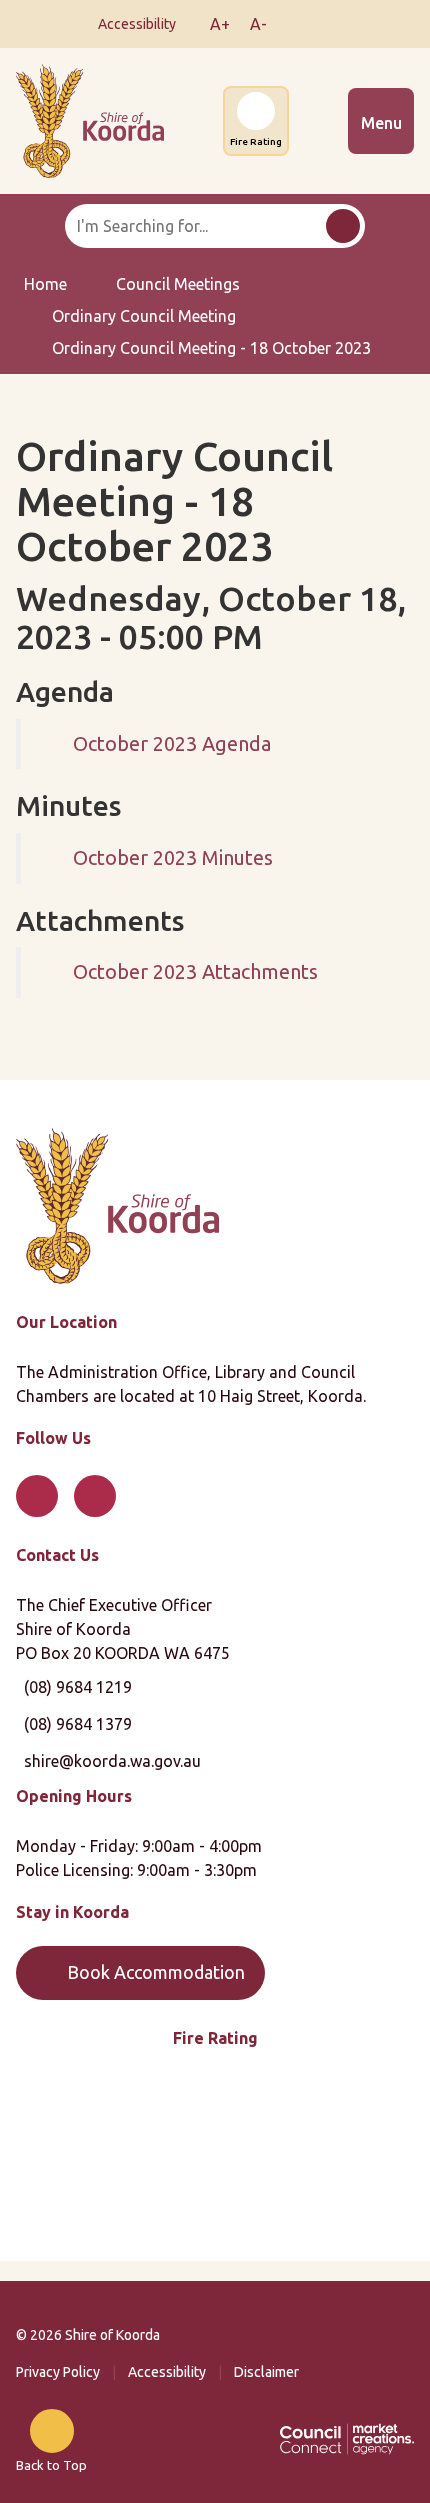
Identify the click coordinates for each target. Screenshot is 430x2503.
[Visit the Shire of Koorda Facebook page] (296, 24)
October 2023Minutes (173, 857)
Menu (381, 123)
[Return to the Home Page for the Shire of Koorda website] (117, 1204)
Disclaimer (266, 2372)
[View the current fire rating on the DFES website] (215, 2158)
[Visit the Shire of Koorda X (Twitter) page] (326, 24)
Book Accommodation (156, 1972)
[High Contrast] (190, 24)
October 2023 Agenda (172, 743)
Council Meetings (178, 284)
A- (258, 24)
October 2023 (195, 971)
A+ (220, 24)
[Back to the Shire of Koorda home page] (90, 119)
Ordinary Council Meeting (144, 316)
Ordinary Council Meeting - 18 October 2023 (211, 348)
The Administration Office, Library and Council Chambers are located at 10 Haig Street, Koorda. (191, 1384)
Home (45, 284)
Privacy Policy (58, 2372)
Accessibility (167, 2372)
